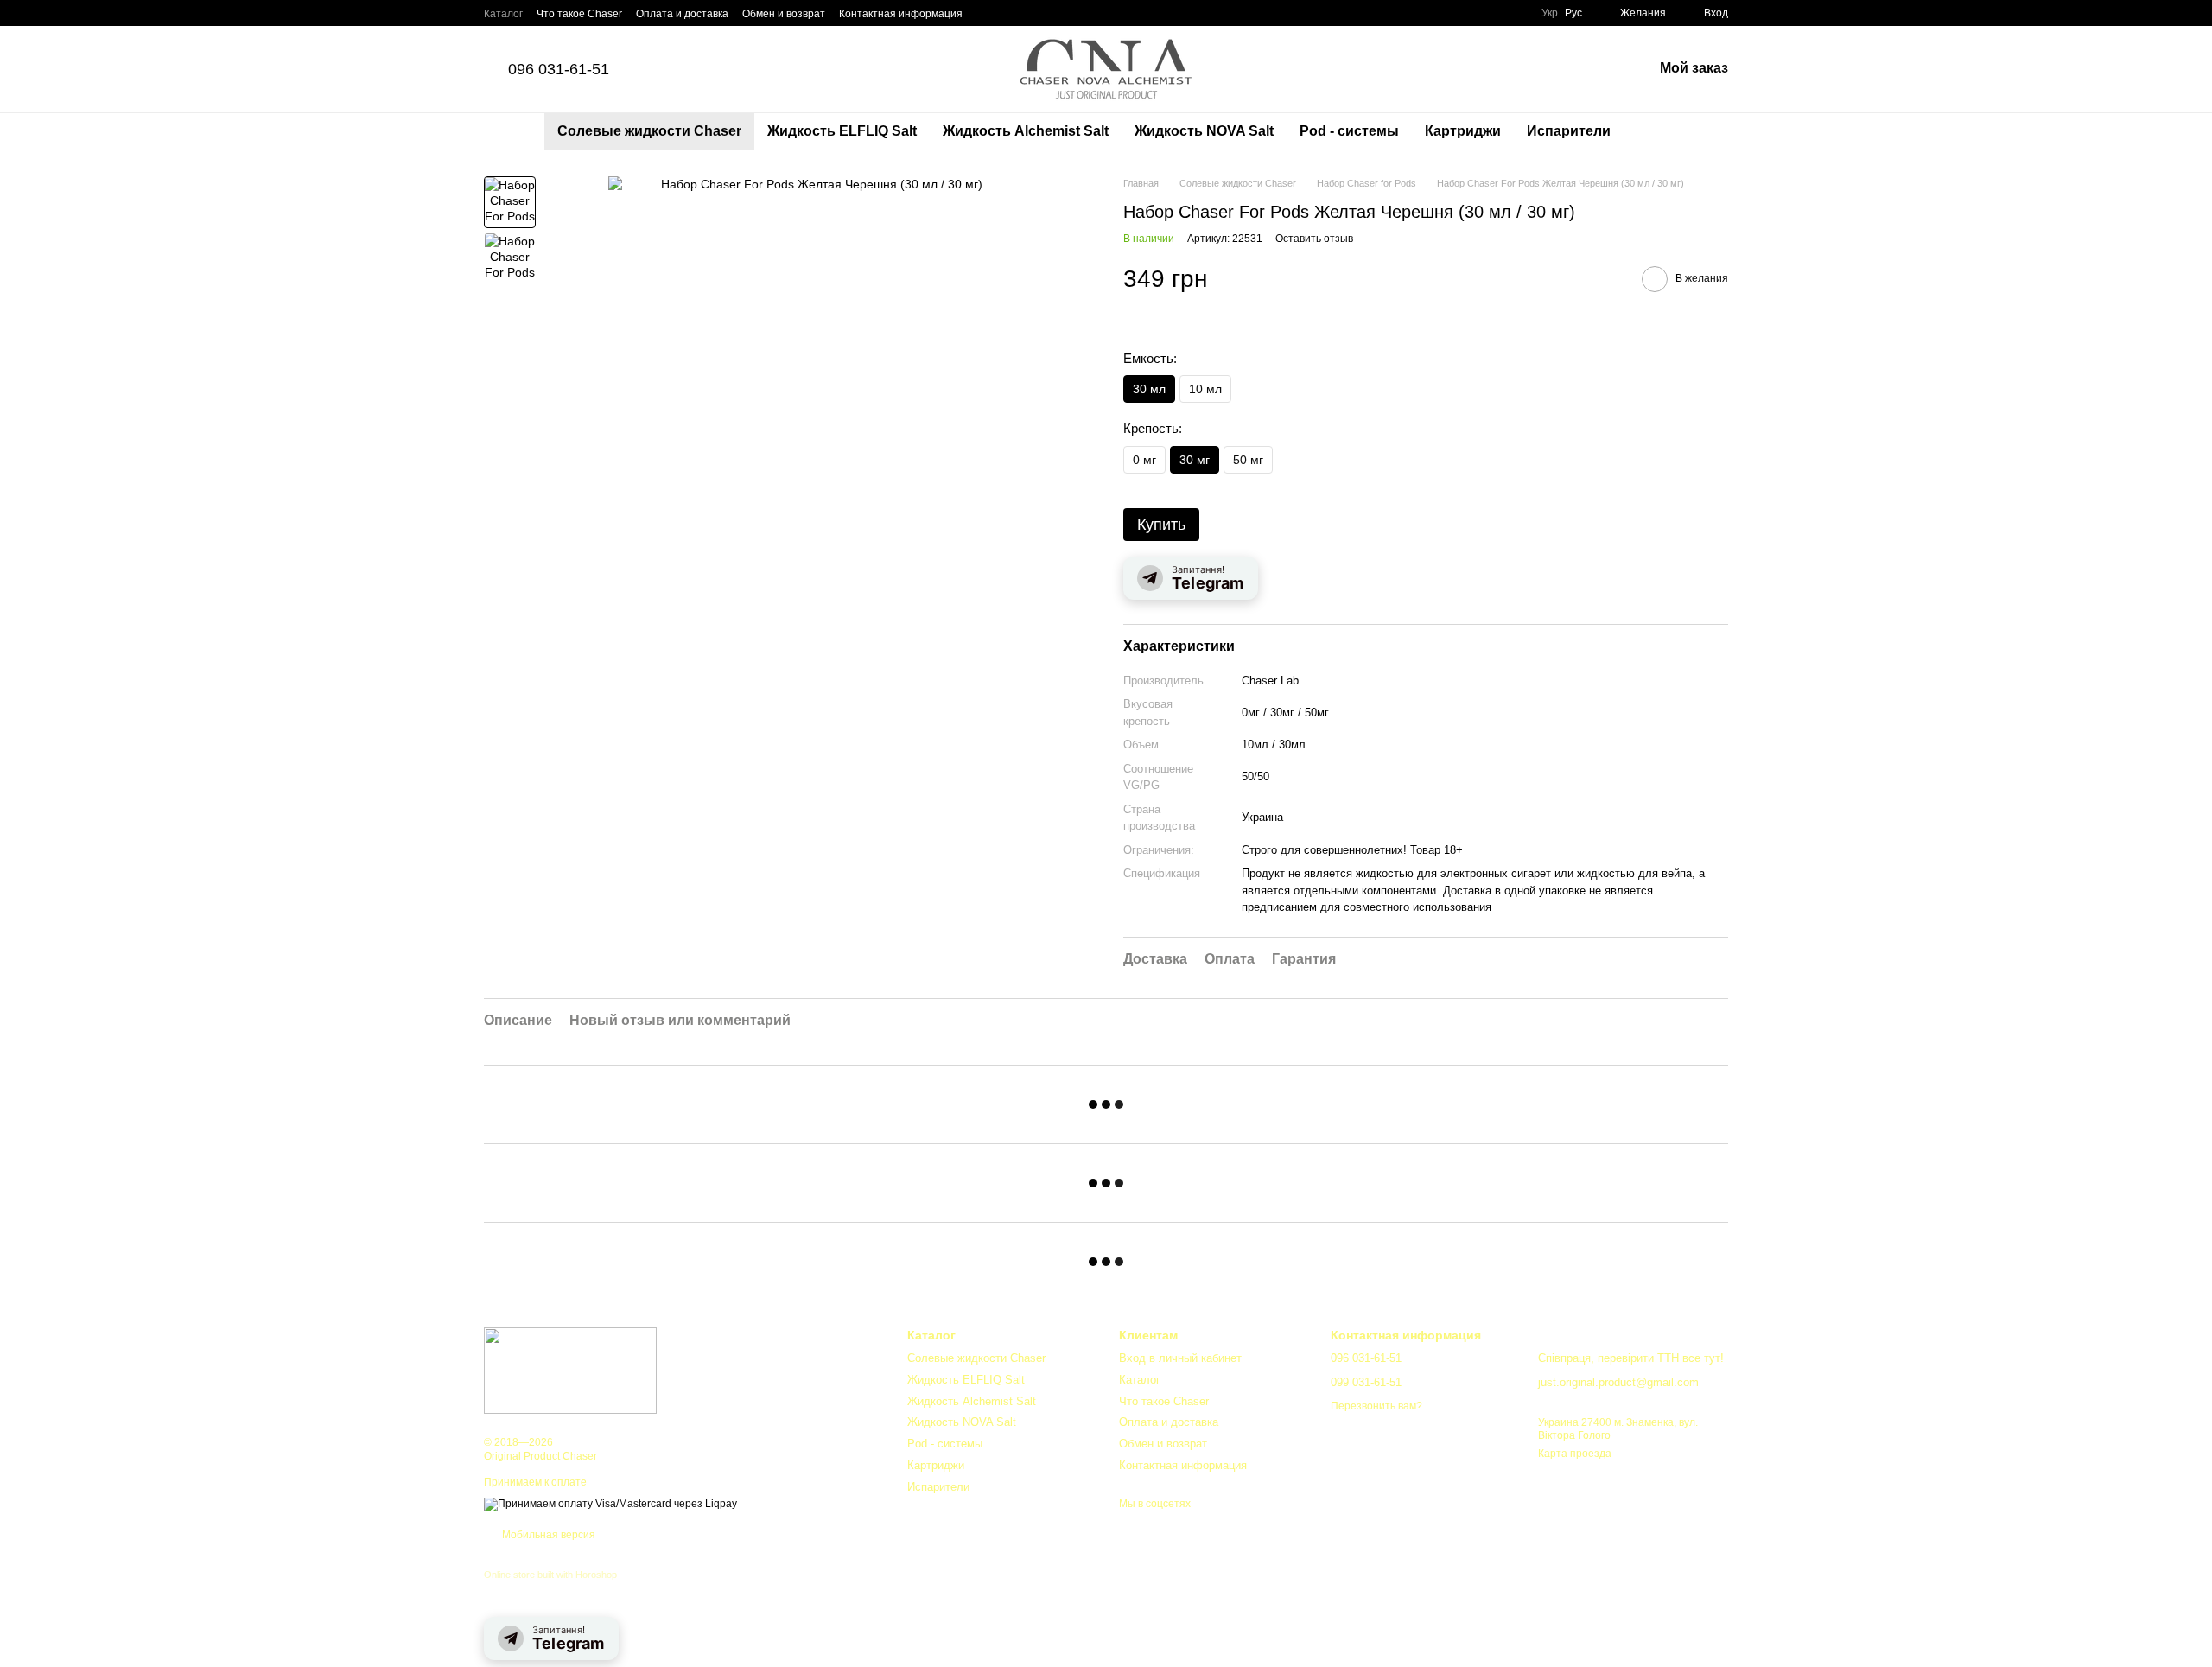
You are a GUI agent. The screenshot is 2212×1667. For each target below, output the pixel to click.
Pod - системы (1349, 131)
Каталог (503, 14)
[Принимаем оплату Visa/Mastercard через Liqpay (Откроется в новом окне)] (610, 1504)
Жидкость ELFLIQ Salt (842, 131)
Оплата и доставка (682, 14)
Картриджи (1463, 131)
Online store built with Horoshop (550, 1575)
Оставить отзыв (1314, 239)
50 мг (1248, 460)
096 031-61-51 (559, 69)
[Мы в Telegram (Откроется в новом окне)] (987, 13)
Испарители (1569, 131)
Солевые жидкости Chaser (649, 131)
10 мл (1205, 389)
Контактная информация (901, 14)
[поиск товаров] (1655, 131)
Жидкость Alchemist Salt (1026, 131)
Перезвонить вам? (1376, 1406)
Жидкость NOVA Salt (1204, 131)
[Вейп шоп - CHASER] (570, 1370)
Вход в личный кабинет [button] (1180, 1358)
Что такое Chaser (579, 14)
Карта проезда (1575, 1454)
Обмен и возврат (784, 14)
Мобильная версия (547, 1535)
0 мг (1144, 460)
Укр (1550, 13)
